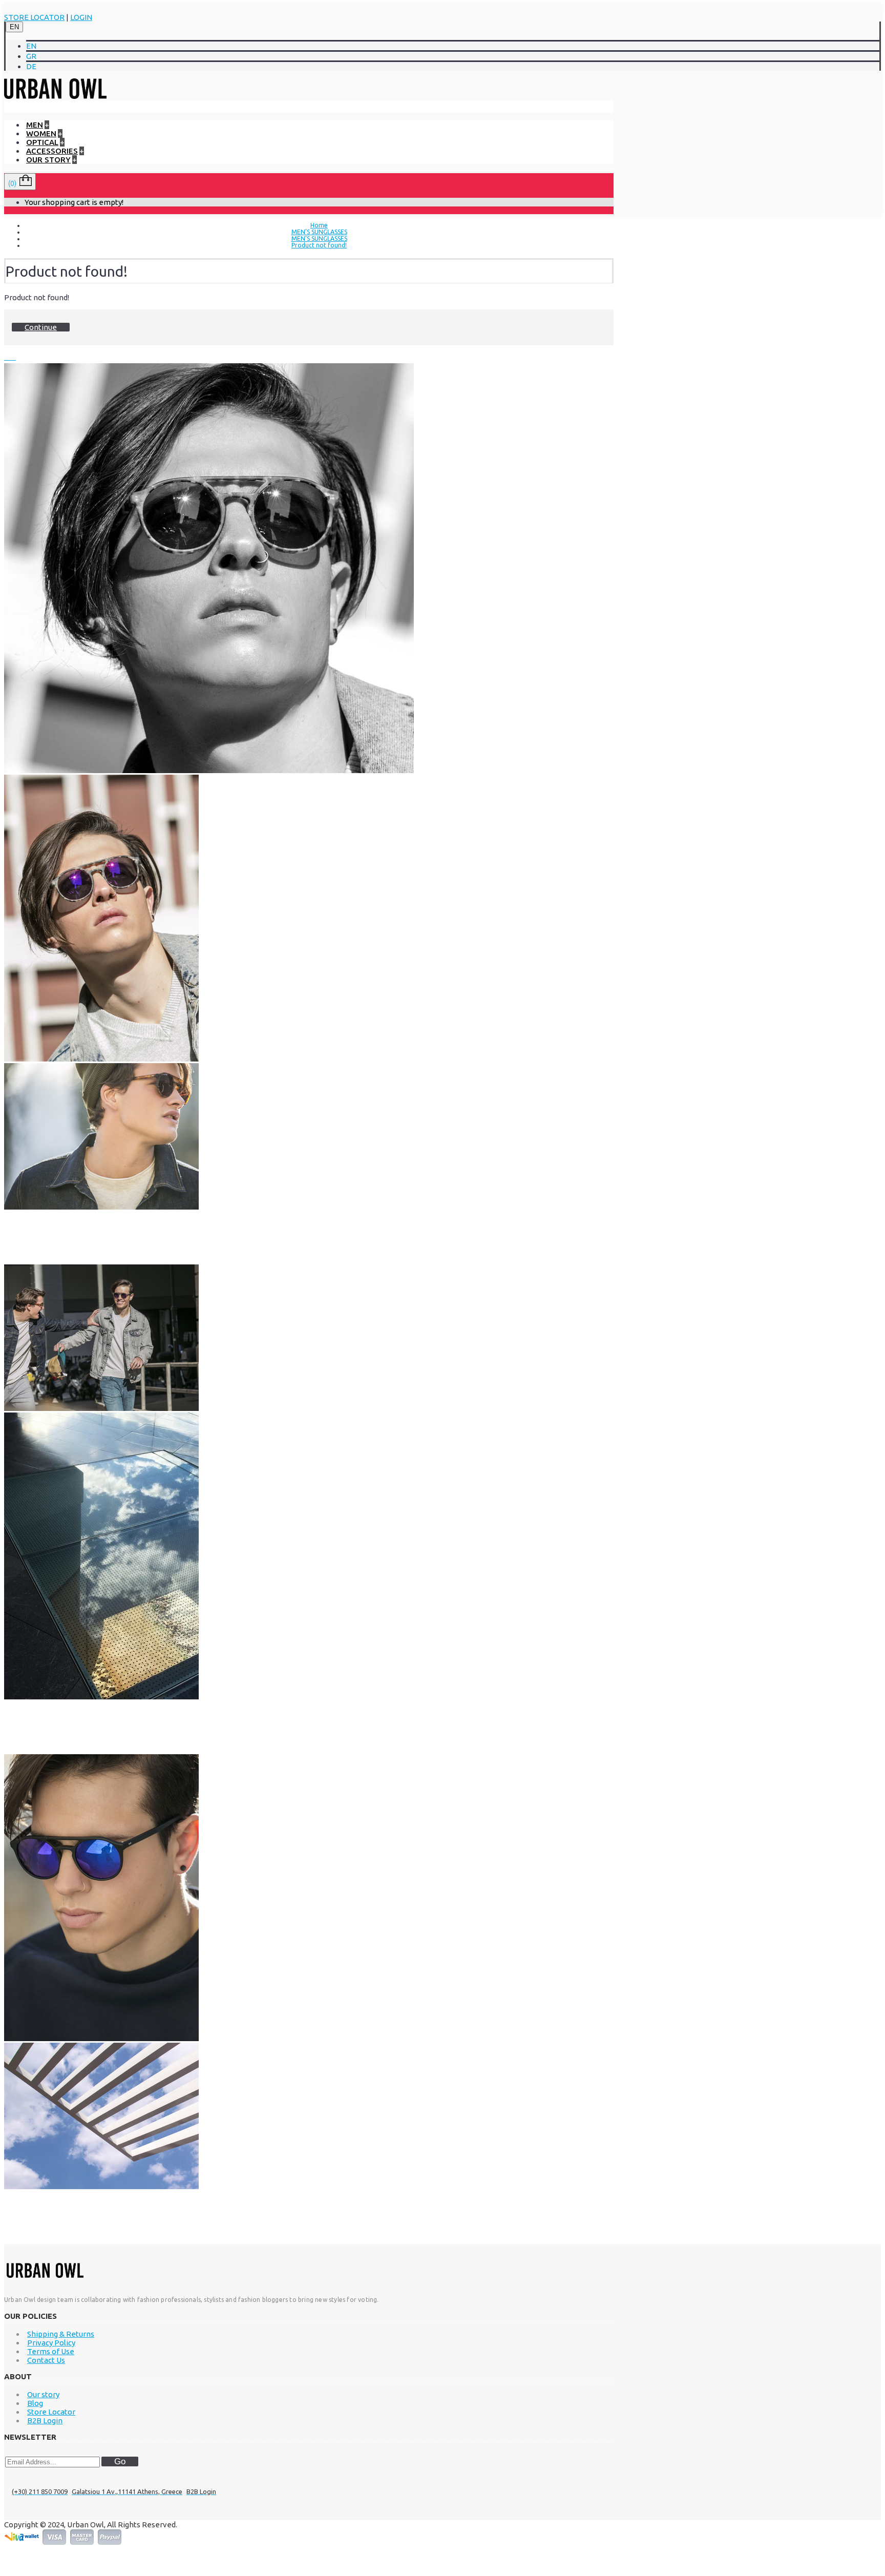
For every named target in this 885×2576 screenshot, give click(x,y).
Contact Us (46, 2360)
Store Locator (51, 2412)
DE (31, 66)
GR (31, 56)
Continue (41, 327)
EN (14, 27)
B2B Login (45, 2421)
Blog (35, 2403)
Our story (43, 2394)
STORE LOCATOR (34, 17)
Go (120, 2461)
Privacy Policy (51, 2343)
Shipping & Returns (61, 2334)
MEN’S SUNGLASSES (319, 232)
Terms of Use (51, 2351)
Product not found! (319, 245)
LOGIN (81, 17)
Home (319, 225)
